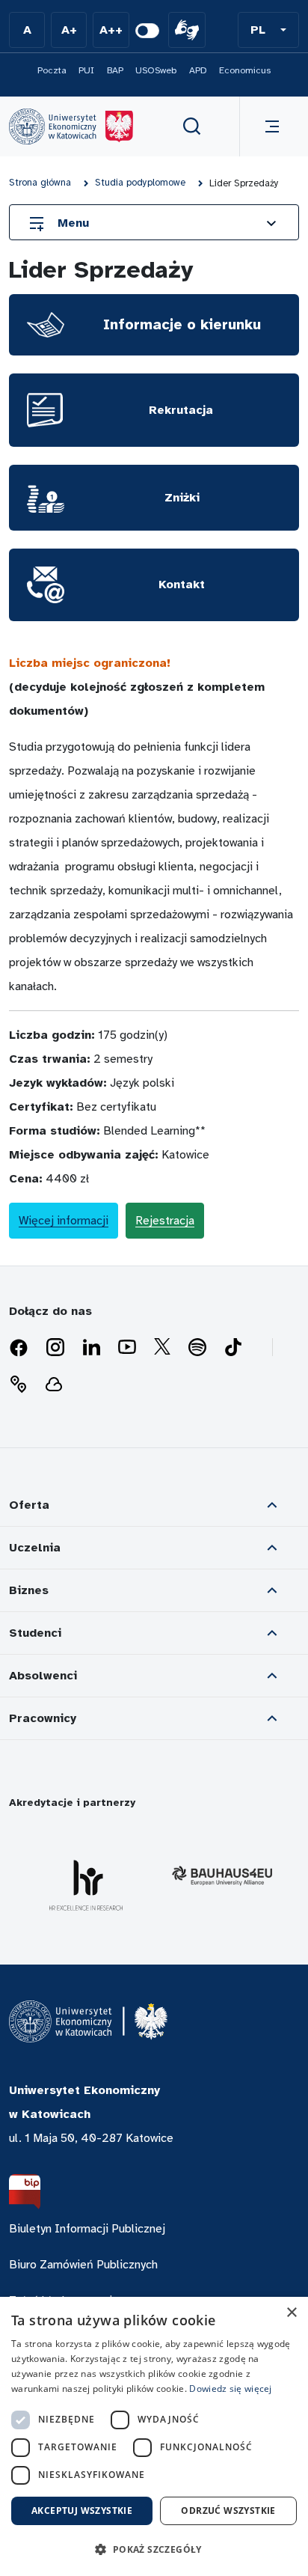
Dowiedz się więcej (230, 2389)
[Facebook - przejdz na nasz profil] (19, 1348)
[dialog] (154, 2436)
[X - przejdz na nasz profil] (162, 1348)
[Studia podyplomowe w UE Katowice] (71, 126)
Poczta (52, 70)
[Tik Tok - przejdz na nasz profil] (233, 1348)
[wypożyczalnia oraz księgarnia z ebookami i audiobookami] (54, 1385)
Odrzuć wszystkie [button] (228, 2511)
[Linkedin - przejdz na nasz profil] (91, 1348)
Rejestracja (165, 1221)
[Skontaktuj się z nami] (18, 1385)
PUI (86, 70)
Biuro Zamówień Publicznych (83, 2265)
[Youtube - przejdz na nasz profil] (127, 1348)
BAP (115, 70)
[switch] (147, 31)
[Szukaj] (192, 126)
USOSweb (156, 70)
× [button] (291, 2313)
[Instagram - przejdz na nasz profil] (55, 1348)
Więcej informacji (64, 1221)
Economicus (245, 70)
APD (198, 70)
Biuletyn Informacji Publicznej (87, 2229)
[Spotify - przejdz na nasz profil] (197, 1348)
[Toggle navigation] (269, 126)
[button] (268, 30)
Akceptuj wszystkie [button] (82, 2511)
